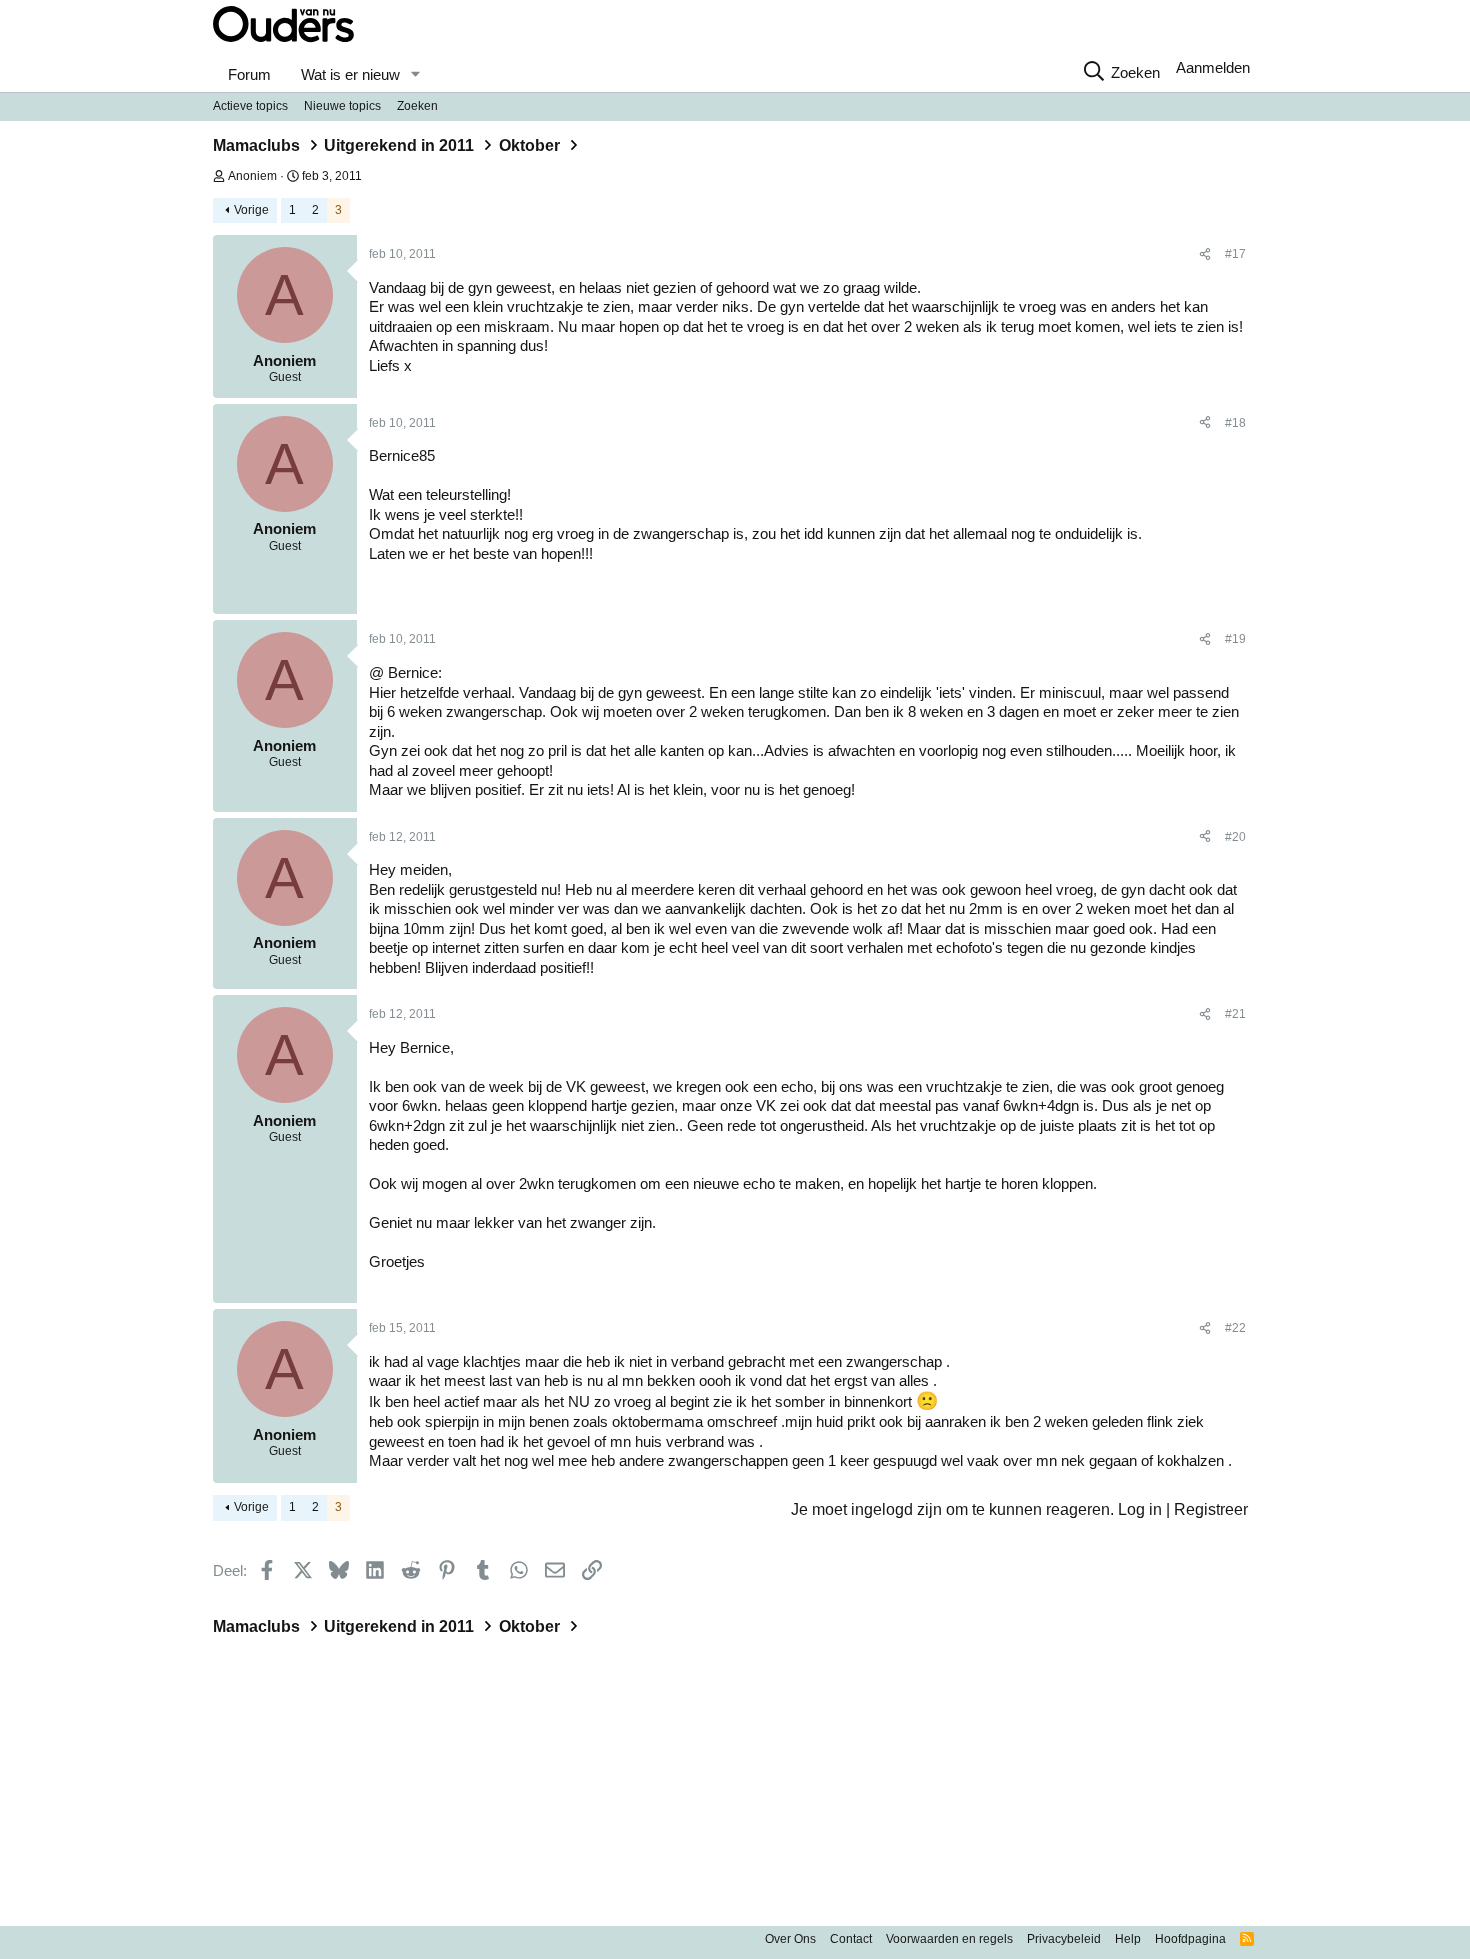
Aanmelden (1213, 67)
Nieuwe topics (342, 106)
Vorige (251, 210)
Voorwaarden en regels (949, 1939)
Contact (851, 1939)
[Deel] (1205, 255)
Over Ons (790, 1939)
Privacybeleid (1064, 1939)
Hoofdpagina (1190, 1939)
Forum (249, 74)
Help (1128, 1939)
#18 (1235, 423)
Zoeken (417, 106)
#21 (1235, 1014)
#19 (1235, 639)
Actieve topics (250, 106)
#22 (1235, 1328)
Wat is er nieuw (350, 74)
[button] (415, 75)
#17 (1235, 254)
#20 (1235, 837)
